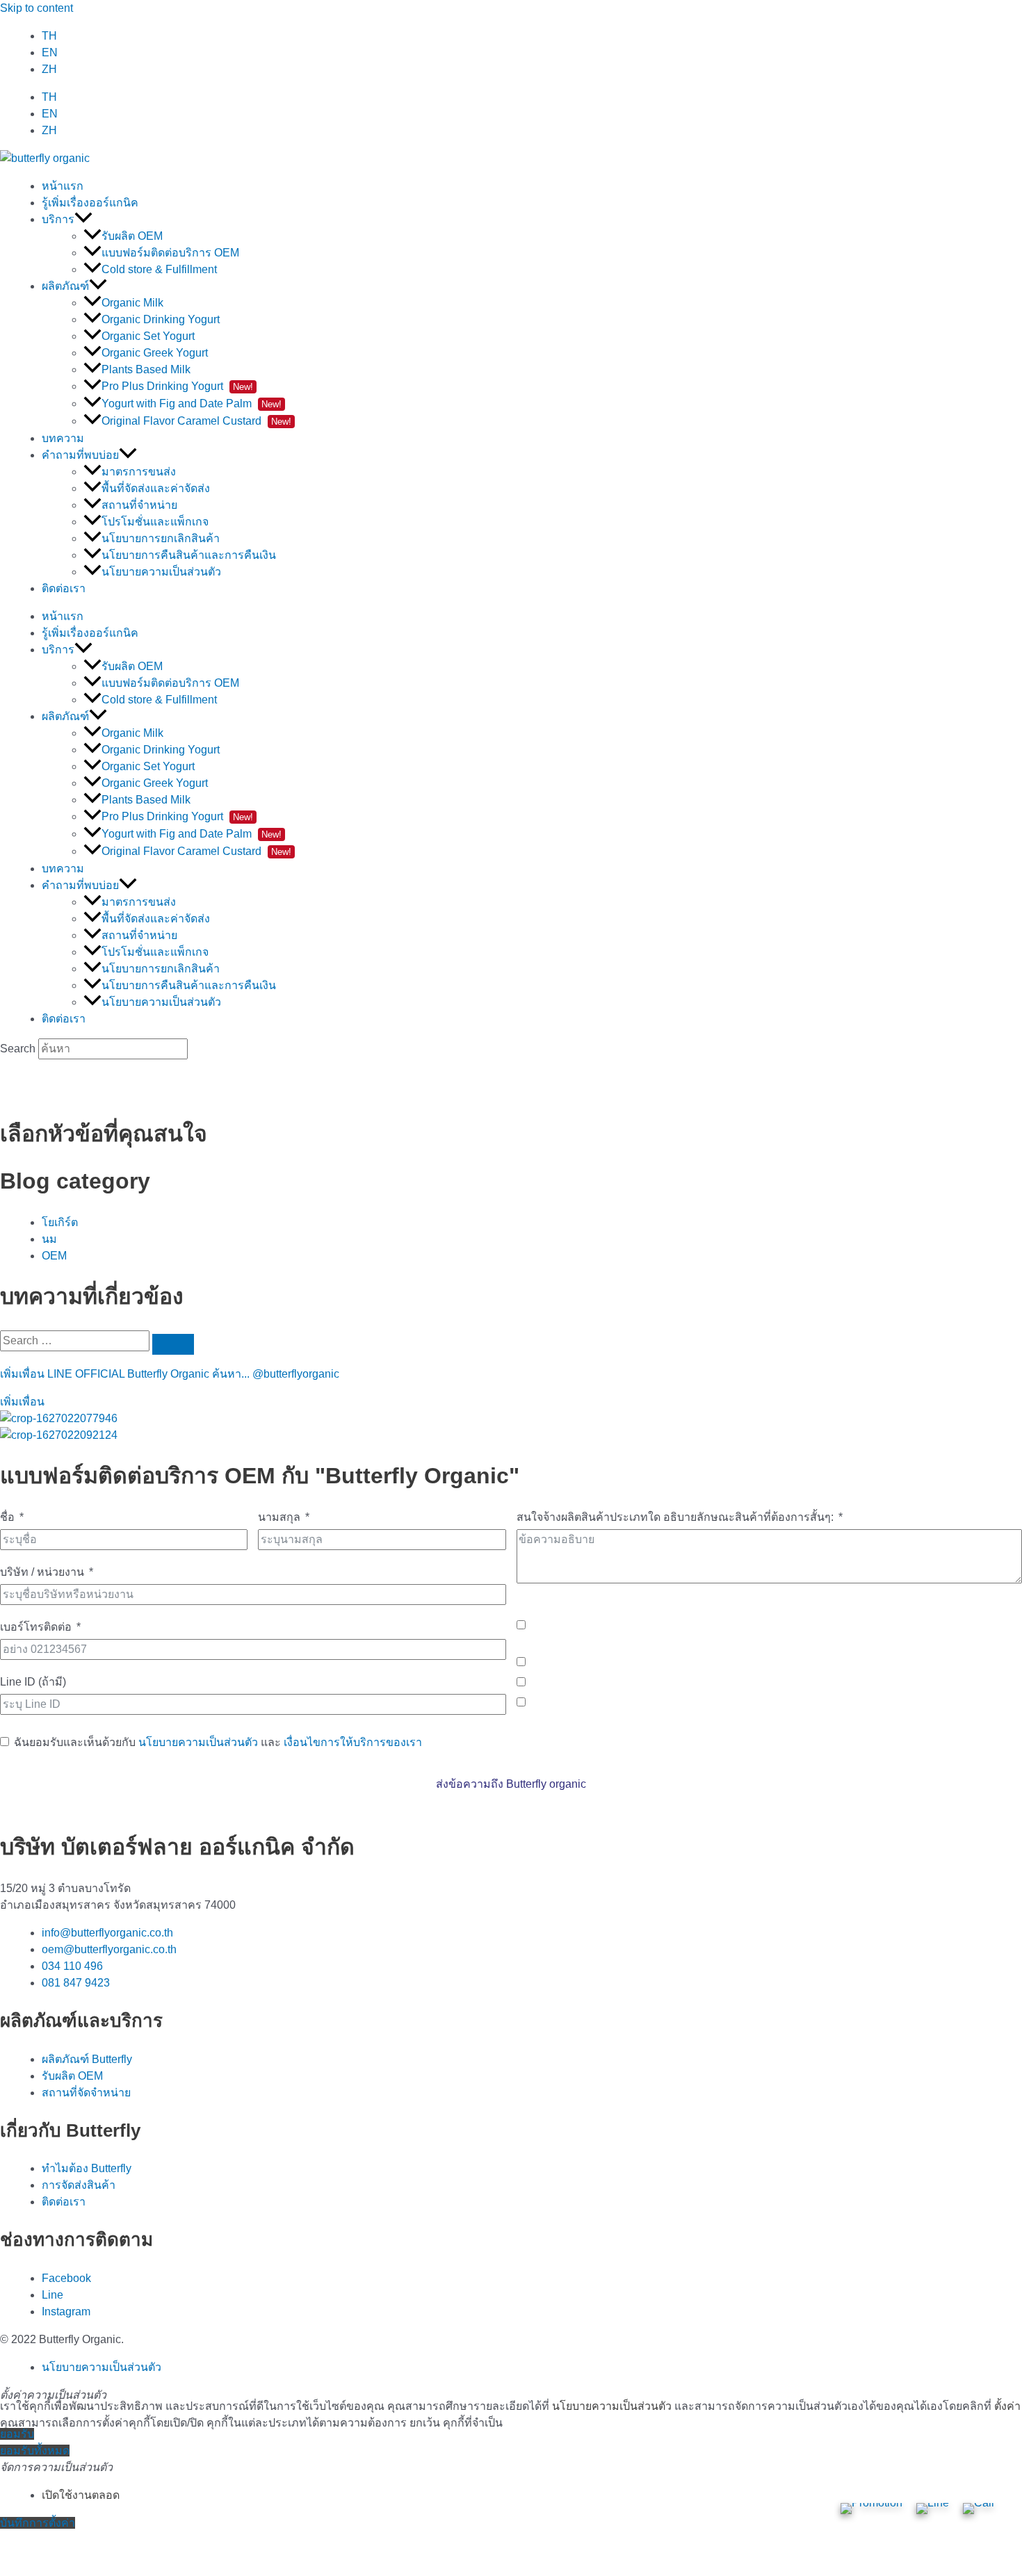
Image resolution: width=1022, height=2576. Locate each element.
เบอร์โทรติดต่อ (36, 1627)
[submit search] (173, 1344)
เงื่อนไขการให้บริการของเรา (353, 1742)
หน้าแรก (63, 186)
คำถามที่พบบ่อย (80, 455)
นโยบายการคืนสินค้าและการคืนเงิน (189, 555)
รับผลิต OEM (132, 236)
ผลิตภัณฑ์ (65, 286)
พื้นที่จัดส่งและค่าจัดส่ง (156, 488)
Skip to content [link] (36, 8)
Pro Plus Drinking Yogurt (177, 386)
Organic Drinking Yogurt (161, 319)
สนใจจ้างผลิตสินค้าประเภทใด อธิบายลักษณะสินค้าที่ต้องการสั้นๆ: (675, 1517)
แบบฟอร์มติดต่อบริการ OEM (170, 253)
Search (18, 1049)
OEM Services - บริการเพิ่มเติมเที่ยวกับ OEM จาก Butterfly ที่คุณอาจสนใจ (694, 1605)
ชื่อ (7, 1517)
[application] (83, 219)
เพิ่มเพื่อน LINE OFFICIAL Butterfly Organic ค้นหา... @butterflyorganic (170, 1374)
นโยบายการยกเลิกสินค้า (161, 538)
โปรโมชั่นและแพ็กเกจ (155, 522)
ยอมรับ (17, 2434)
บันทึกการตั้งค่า (38, 2523)
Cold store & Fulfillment (159, 269)
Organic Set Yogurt (148, 336)
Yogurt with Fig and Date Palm (192, 403)
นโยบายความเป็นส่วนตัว (161, 572)
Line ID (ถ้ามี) (33, 1682)
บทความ (63, 438)
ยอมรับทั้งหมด (35, 2451)
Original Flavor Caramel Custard (196, 421)
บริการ (58, 219)
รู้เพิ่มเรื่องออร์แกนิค (90, 203)
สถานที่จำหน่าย (139, 505)
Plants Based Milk (146, 369)
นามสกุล (279, 1517)
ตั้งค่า (1007, 2406)
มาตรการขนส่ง (139, 472)
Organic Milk (132, 303)
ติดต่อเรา (64, 588)
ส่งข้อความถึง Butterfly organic (511, 1784)
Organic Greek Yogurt (155, 353)
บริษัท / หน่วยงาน (42, 1572)
